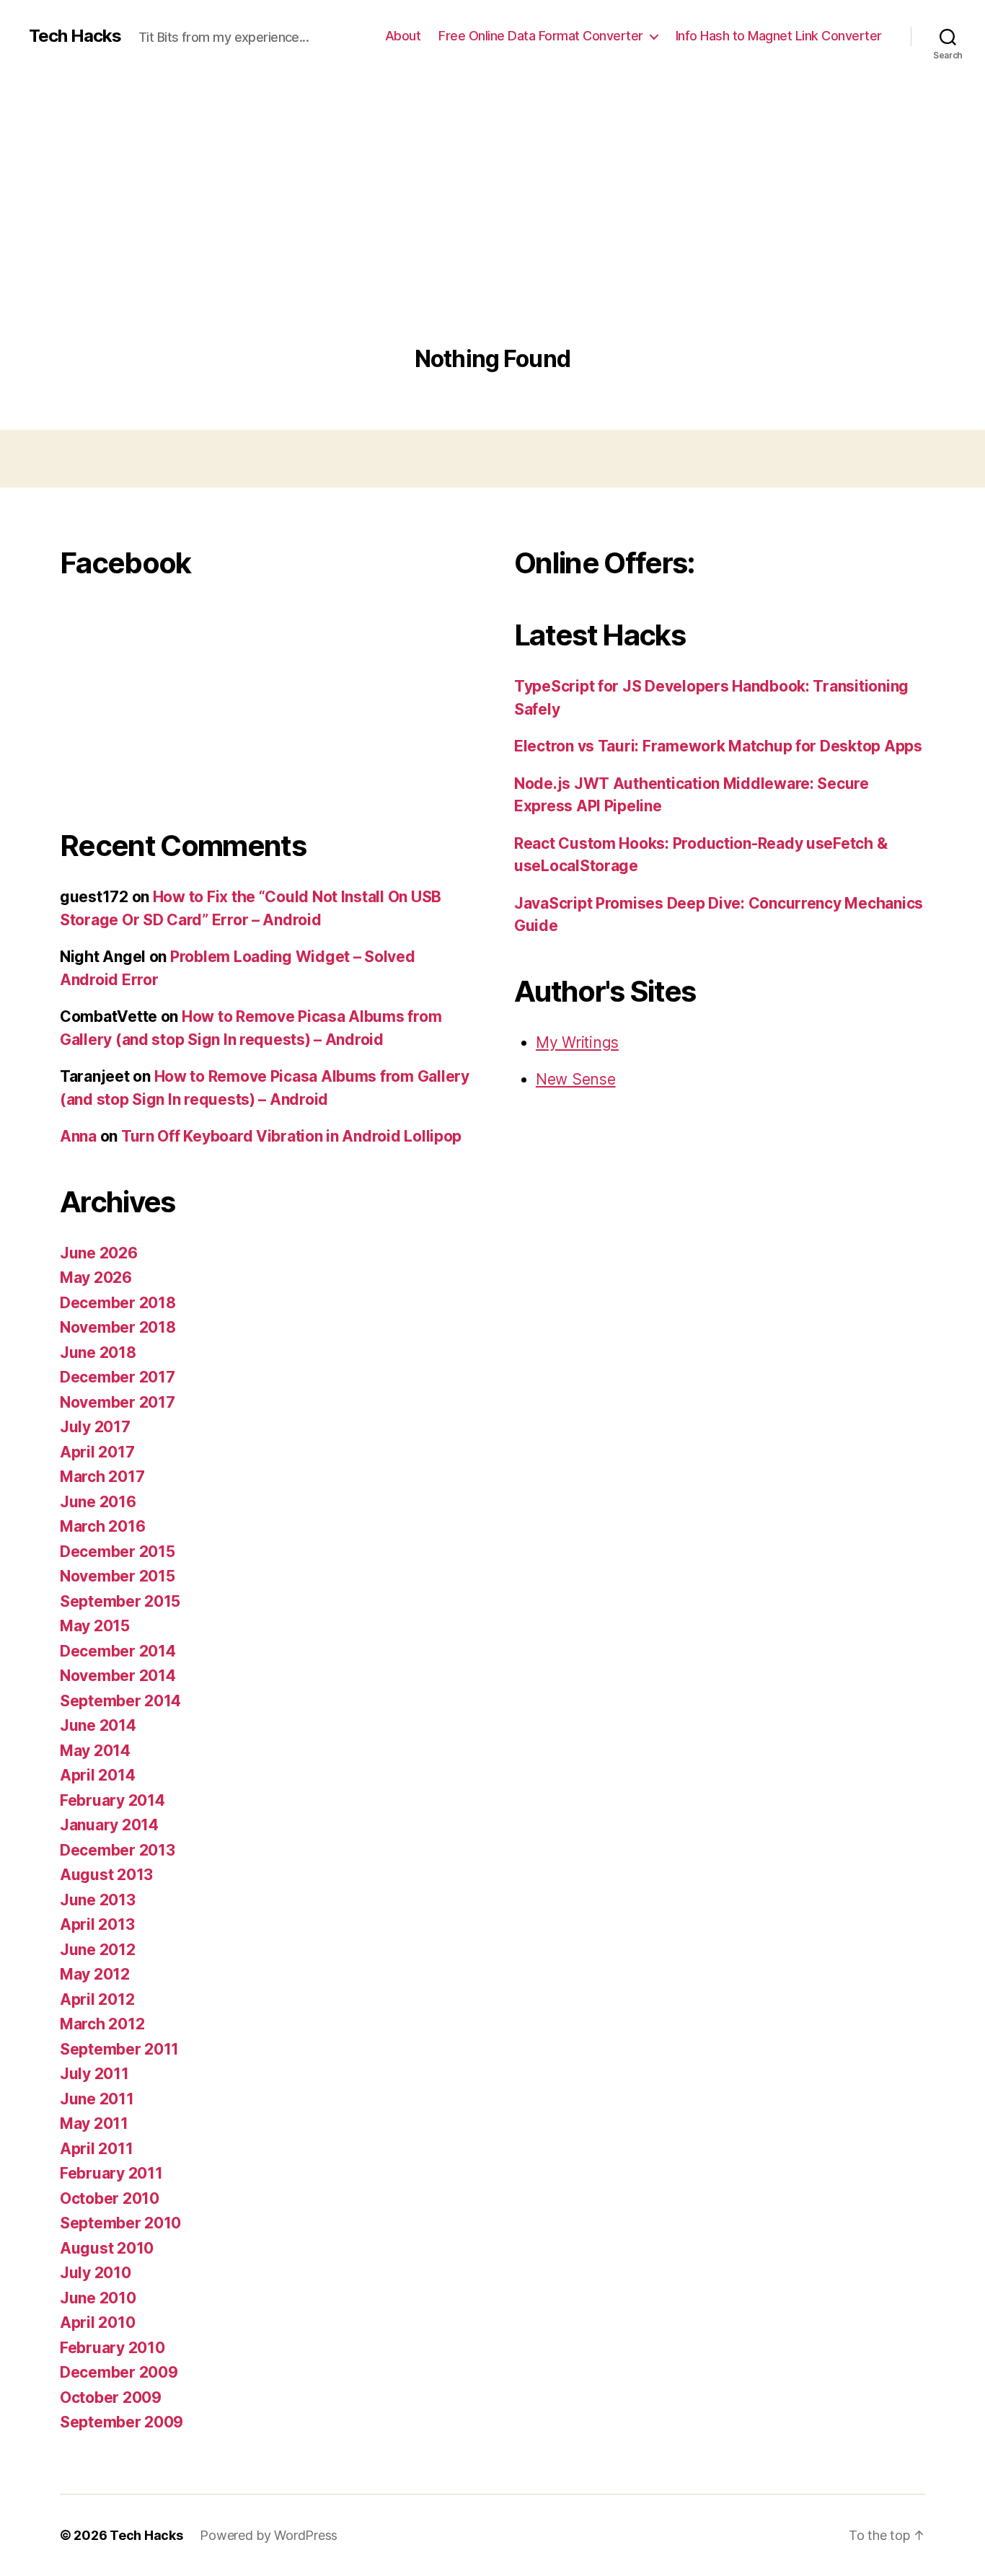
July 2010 (96, 2273)
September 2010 (120, 2223)
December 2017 (118, 1377)
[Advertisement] (492, 238)
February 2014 (112, 1800)
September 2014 (120, 1701)
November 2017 (118, 1402)
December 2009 (119, 2372)
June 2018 (98, 1353)
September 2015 (120, 1601)
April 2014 (97, 1775)
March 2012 (102, 2024)
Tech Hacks (75, 36)
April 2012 (97, 1999)
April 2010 (97, 2323)
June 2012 (98, 1950)
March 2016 (102, 1526)
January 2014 (109, 1825)
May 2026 (96, 1278)
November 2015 (118, 1576)
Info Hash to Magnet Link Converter (779, 36)
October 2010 (110, 2198)
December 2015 (118, 1552)
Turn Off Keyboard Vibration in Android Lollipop (291, 1136)
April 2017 (97, 1452)
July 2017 (95, 1427)
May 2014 (95, 1751)
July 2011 (94, 2074)
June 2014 (98, 1725)
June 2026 (99, 1253)
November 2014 (118, 1676)
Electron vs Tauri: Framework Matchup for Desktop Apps (718, 746)
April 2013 (97, 1924)
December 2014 (118, 1651)
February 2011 (111, 2173)
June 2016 (98, 1502)
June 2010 (98, 2298)
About (403, 36)
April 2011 (96, 2149)
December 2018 (118, 1303)
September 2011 (119, 2049)
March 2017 (102, 1477)
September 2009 (122, 2422)
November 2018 (118, 1327)
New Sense (576, 1079)
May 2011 (94, 2123)
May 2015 (95, 1626)
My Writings (577, 1042)
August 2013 (106, 1875)
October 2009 (111, 2398)
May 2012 (95, 1974)
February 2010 (112, 2348)
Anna (78, 1136)
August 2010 (107, 2248)
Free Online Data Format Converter (541, 36)
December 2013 (118, 1850)
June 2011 (97, 2099)
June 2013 (98, 1900)
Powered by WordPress (269, 2535)
